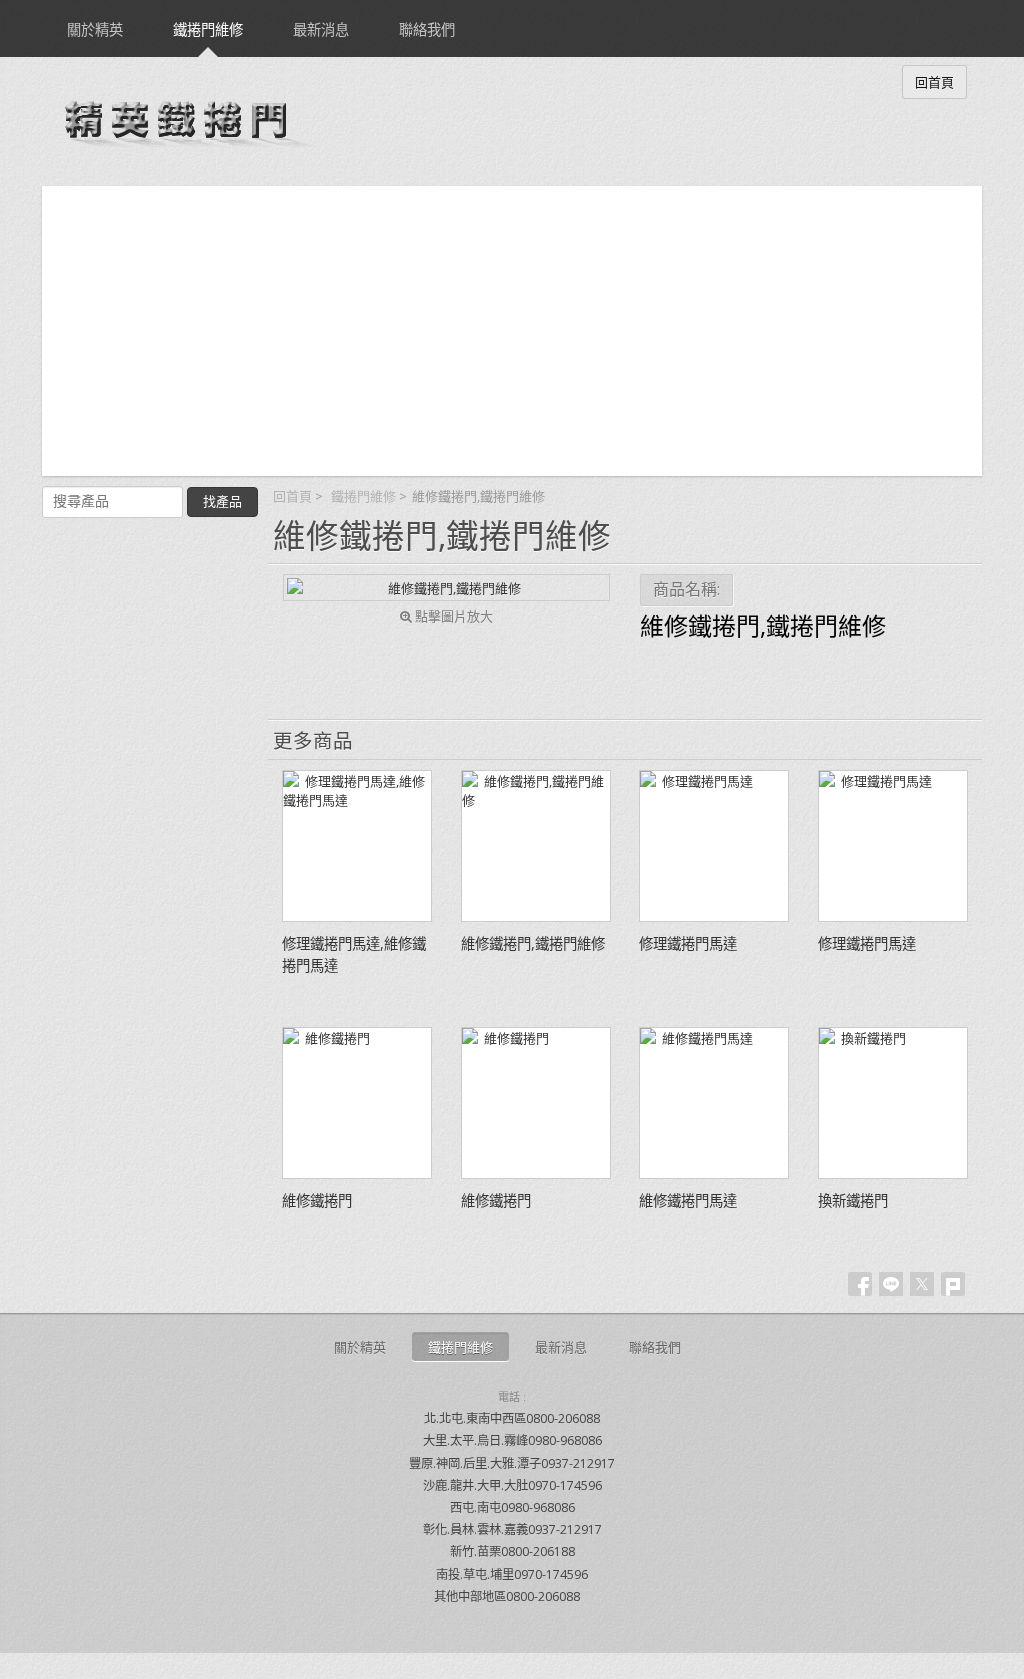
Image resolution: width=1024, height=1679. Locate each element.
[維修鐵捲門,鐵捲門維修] (446, 587)
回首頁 (292, 496)
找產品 (222, 501)
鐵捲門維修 (363, 496)
